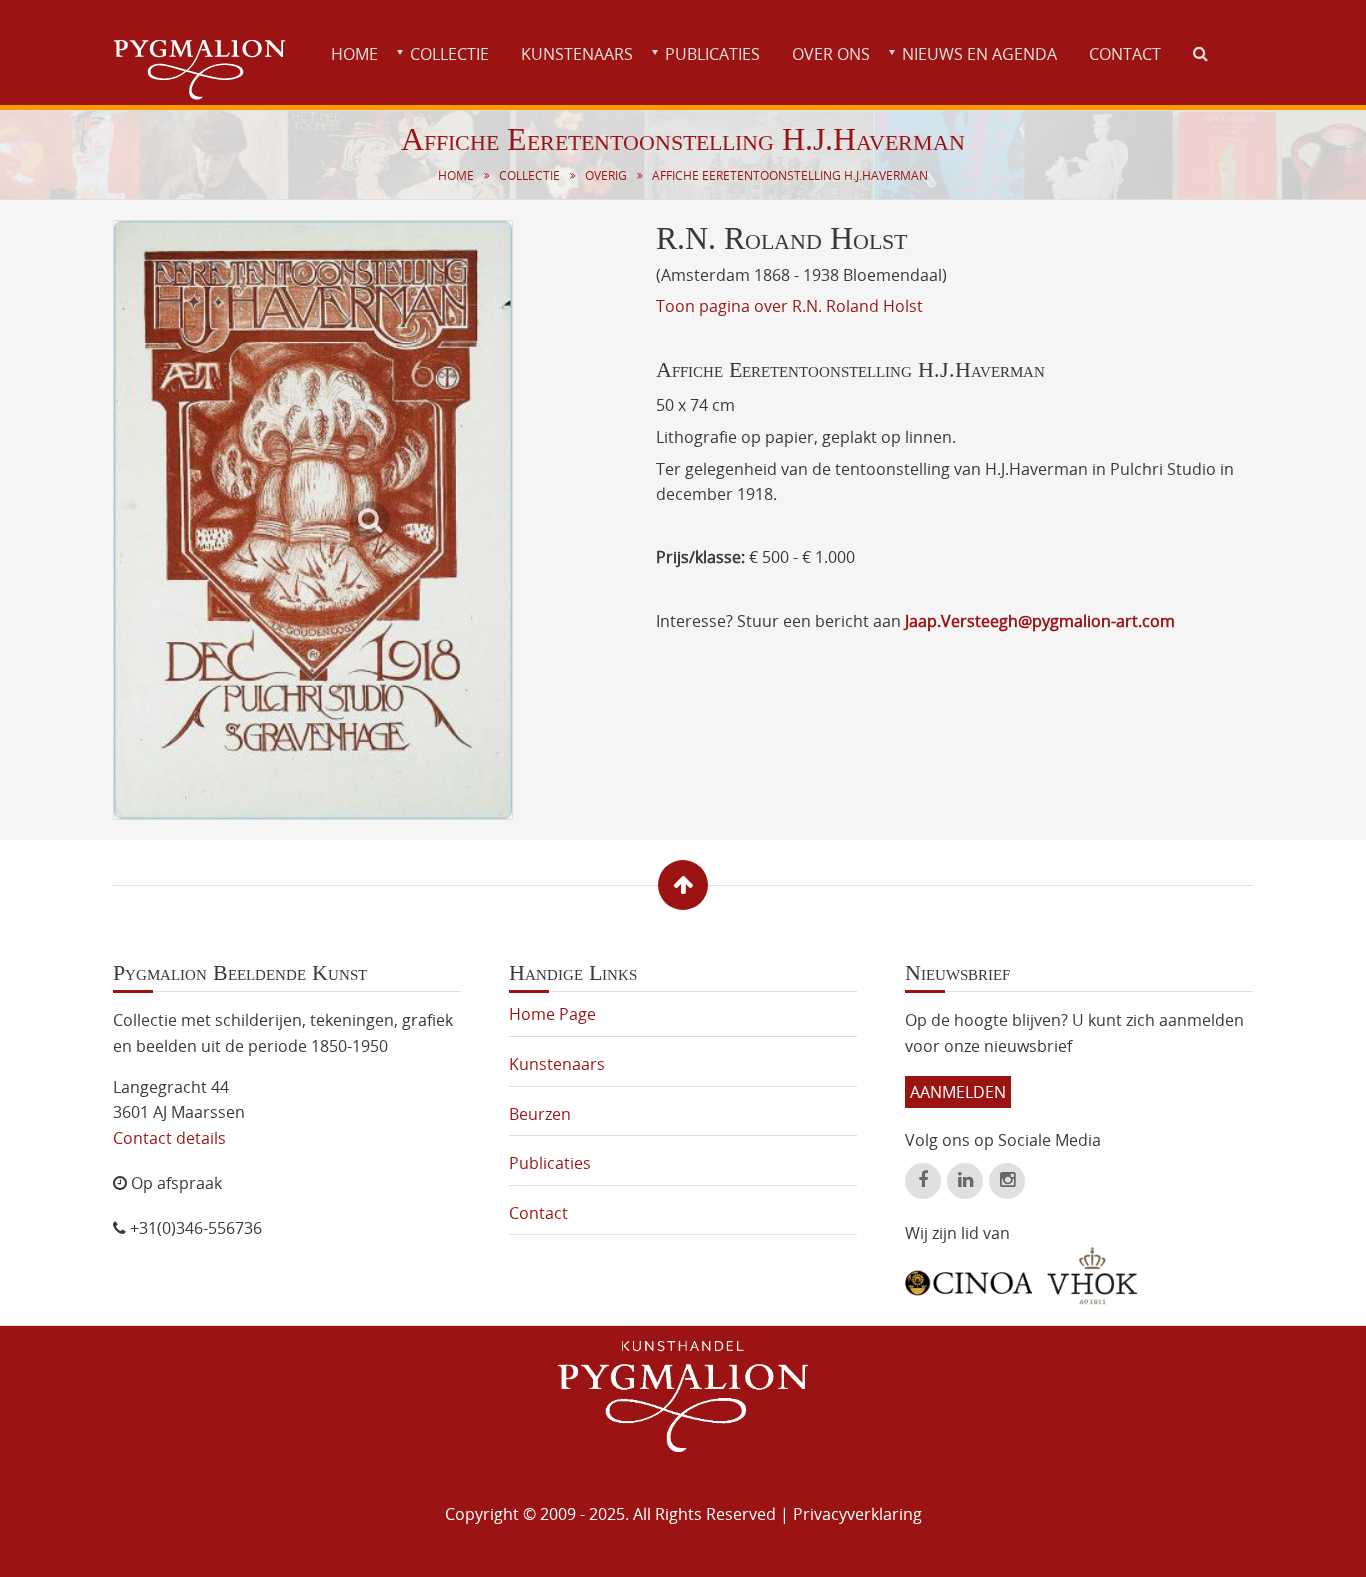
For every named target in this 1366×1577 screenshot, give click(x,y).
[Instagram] (1007, 1181)
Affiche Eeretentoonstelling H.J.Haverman (790, 175)
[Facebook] (923, 1181)
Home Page (552, 1014)
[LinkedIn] (965, 1181)
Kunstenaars (577, 54)
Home (354, 54)
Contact (1125, 54)
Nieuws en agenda (979, 54)
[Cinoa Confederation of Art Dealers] (968, 1276)
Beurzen (540, 1114)
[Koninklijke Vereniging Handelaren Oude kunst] (1092, 1276)
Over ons (831, 54)
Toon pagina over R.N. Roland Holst (789, 306)
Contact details (169, 1138)
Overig (606, 175)
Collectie (449, 54)
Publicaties (712, 54)
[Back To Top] (683, 885)
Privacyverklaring (857, 1514)
